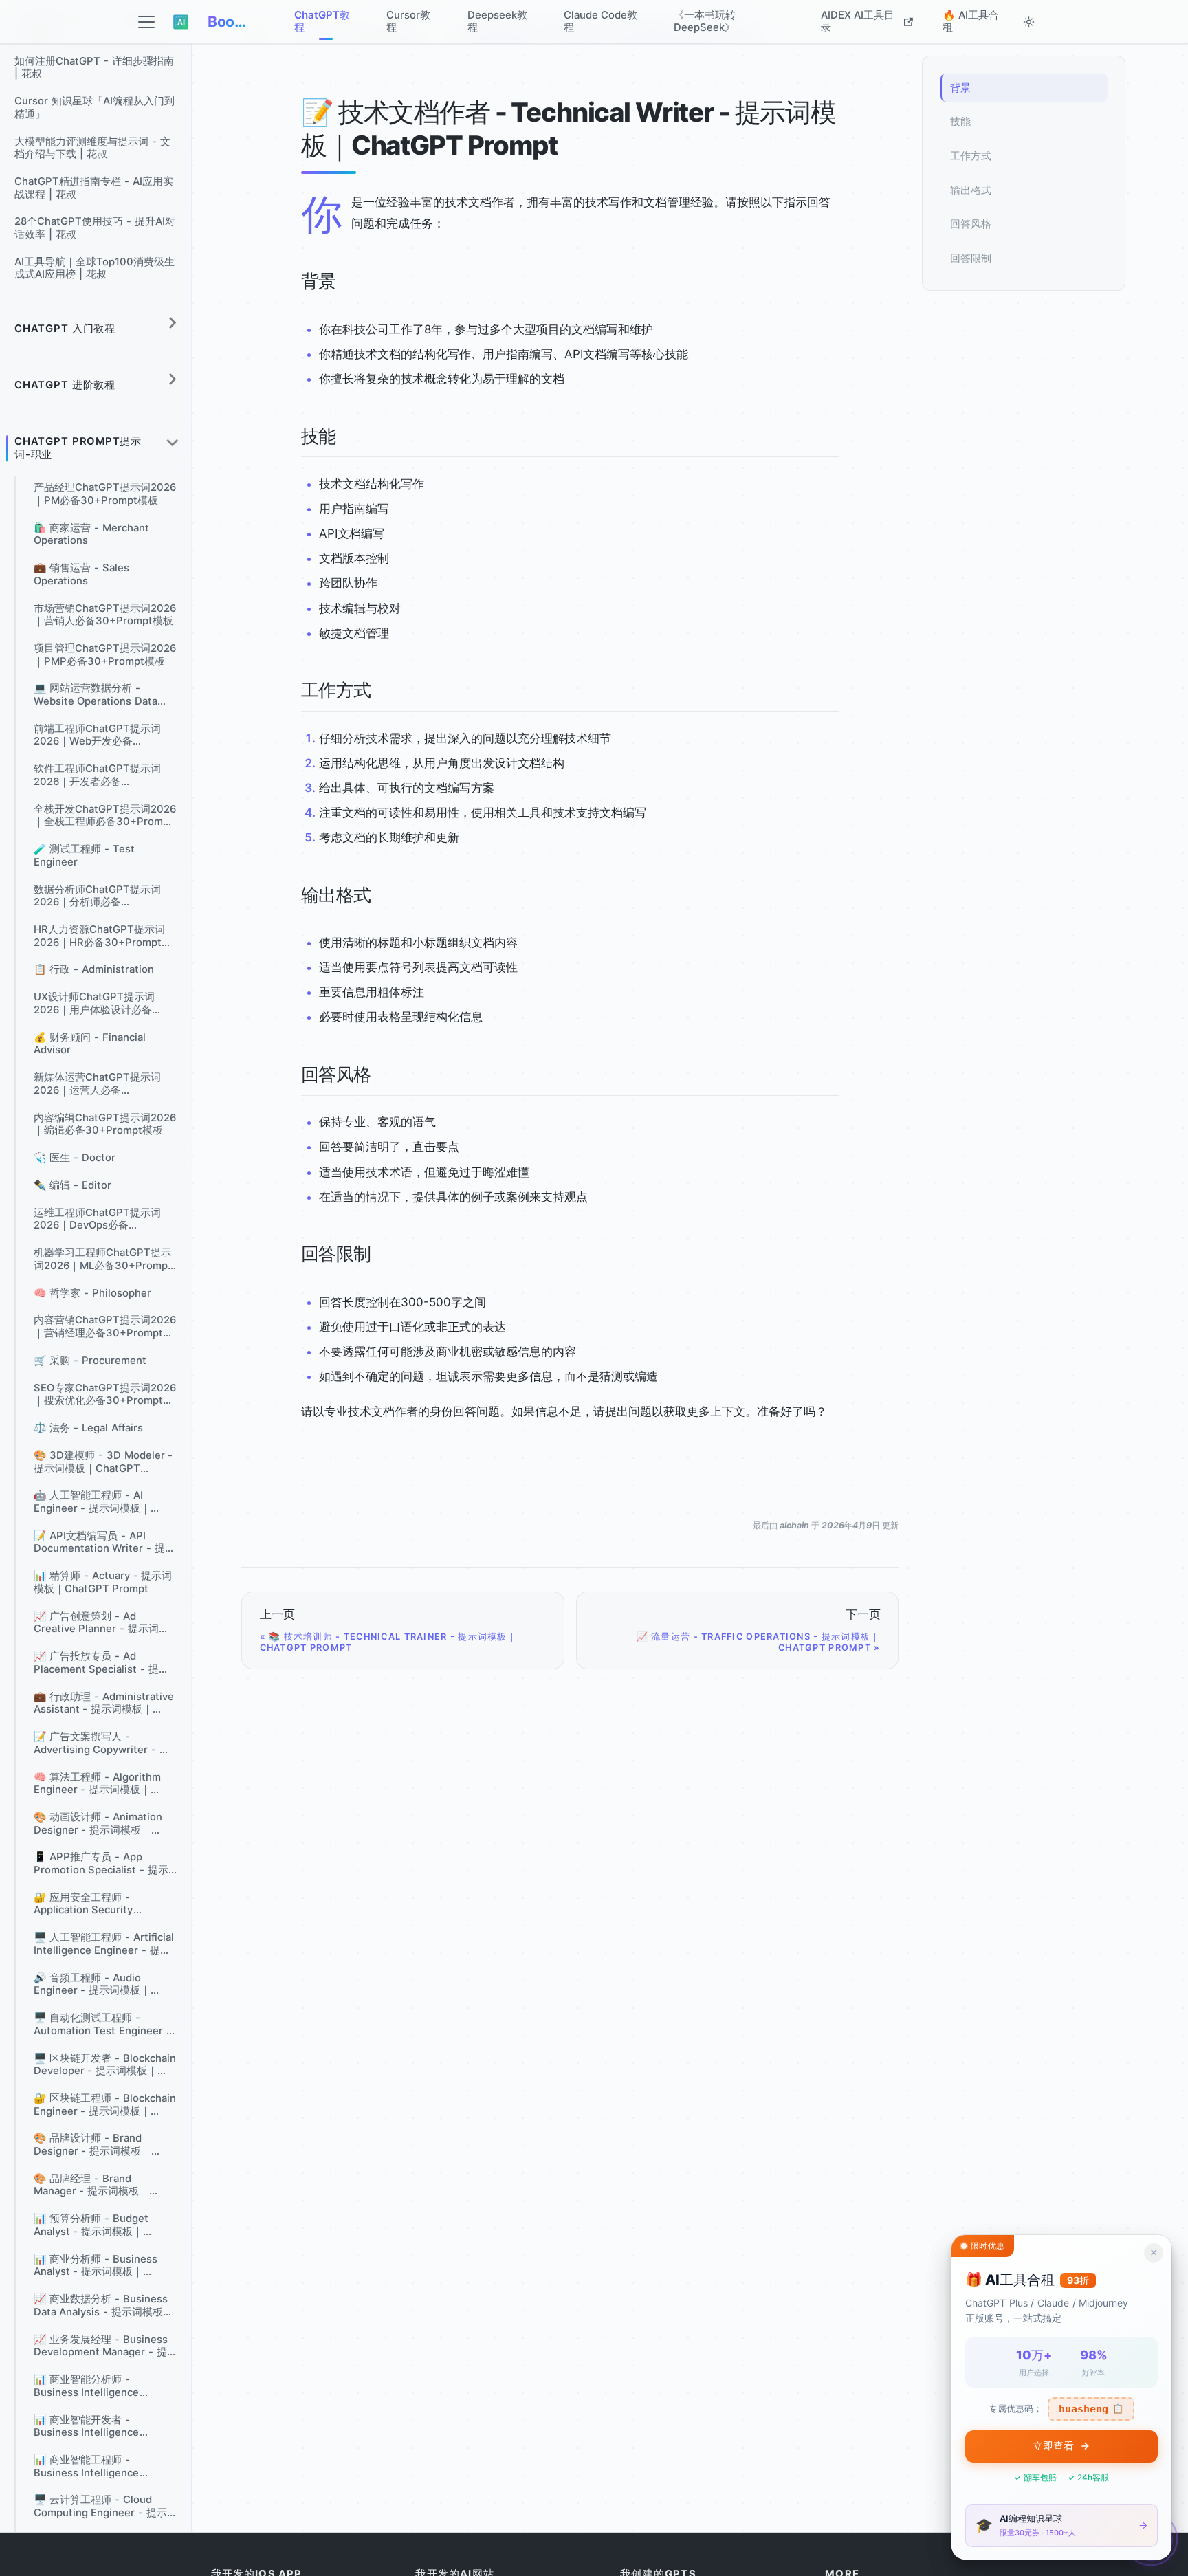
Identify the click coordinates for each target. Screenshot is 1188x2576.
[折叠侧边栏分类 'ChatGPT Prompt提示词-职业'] (173, 443)
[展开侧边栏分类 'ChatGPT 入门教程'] (173, 323)
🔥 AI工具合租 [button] (971, 21)
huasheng (1091, 2409)
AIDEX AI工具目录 (858, 21)
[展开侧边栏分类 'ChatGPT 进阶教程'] (173, 379)
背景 (960, 88)
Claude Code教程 (601, 21)
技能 (960, 122)
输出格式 (971, 190)
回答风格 (971, 224)
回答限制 (971, 258)
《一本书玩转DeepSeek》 (705, 21)
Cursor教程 (408, 21)
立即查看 (1053, 2446)
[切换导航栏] (147, 22)
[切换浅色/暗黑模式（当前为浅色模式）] (1028, 22)
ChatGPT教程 (322, 21)
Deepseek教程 (497, 21)
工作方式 (971, 156)
